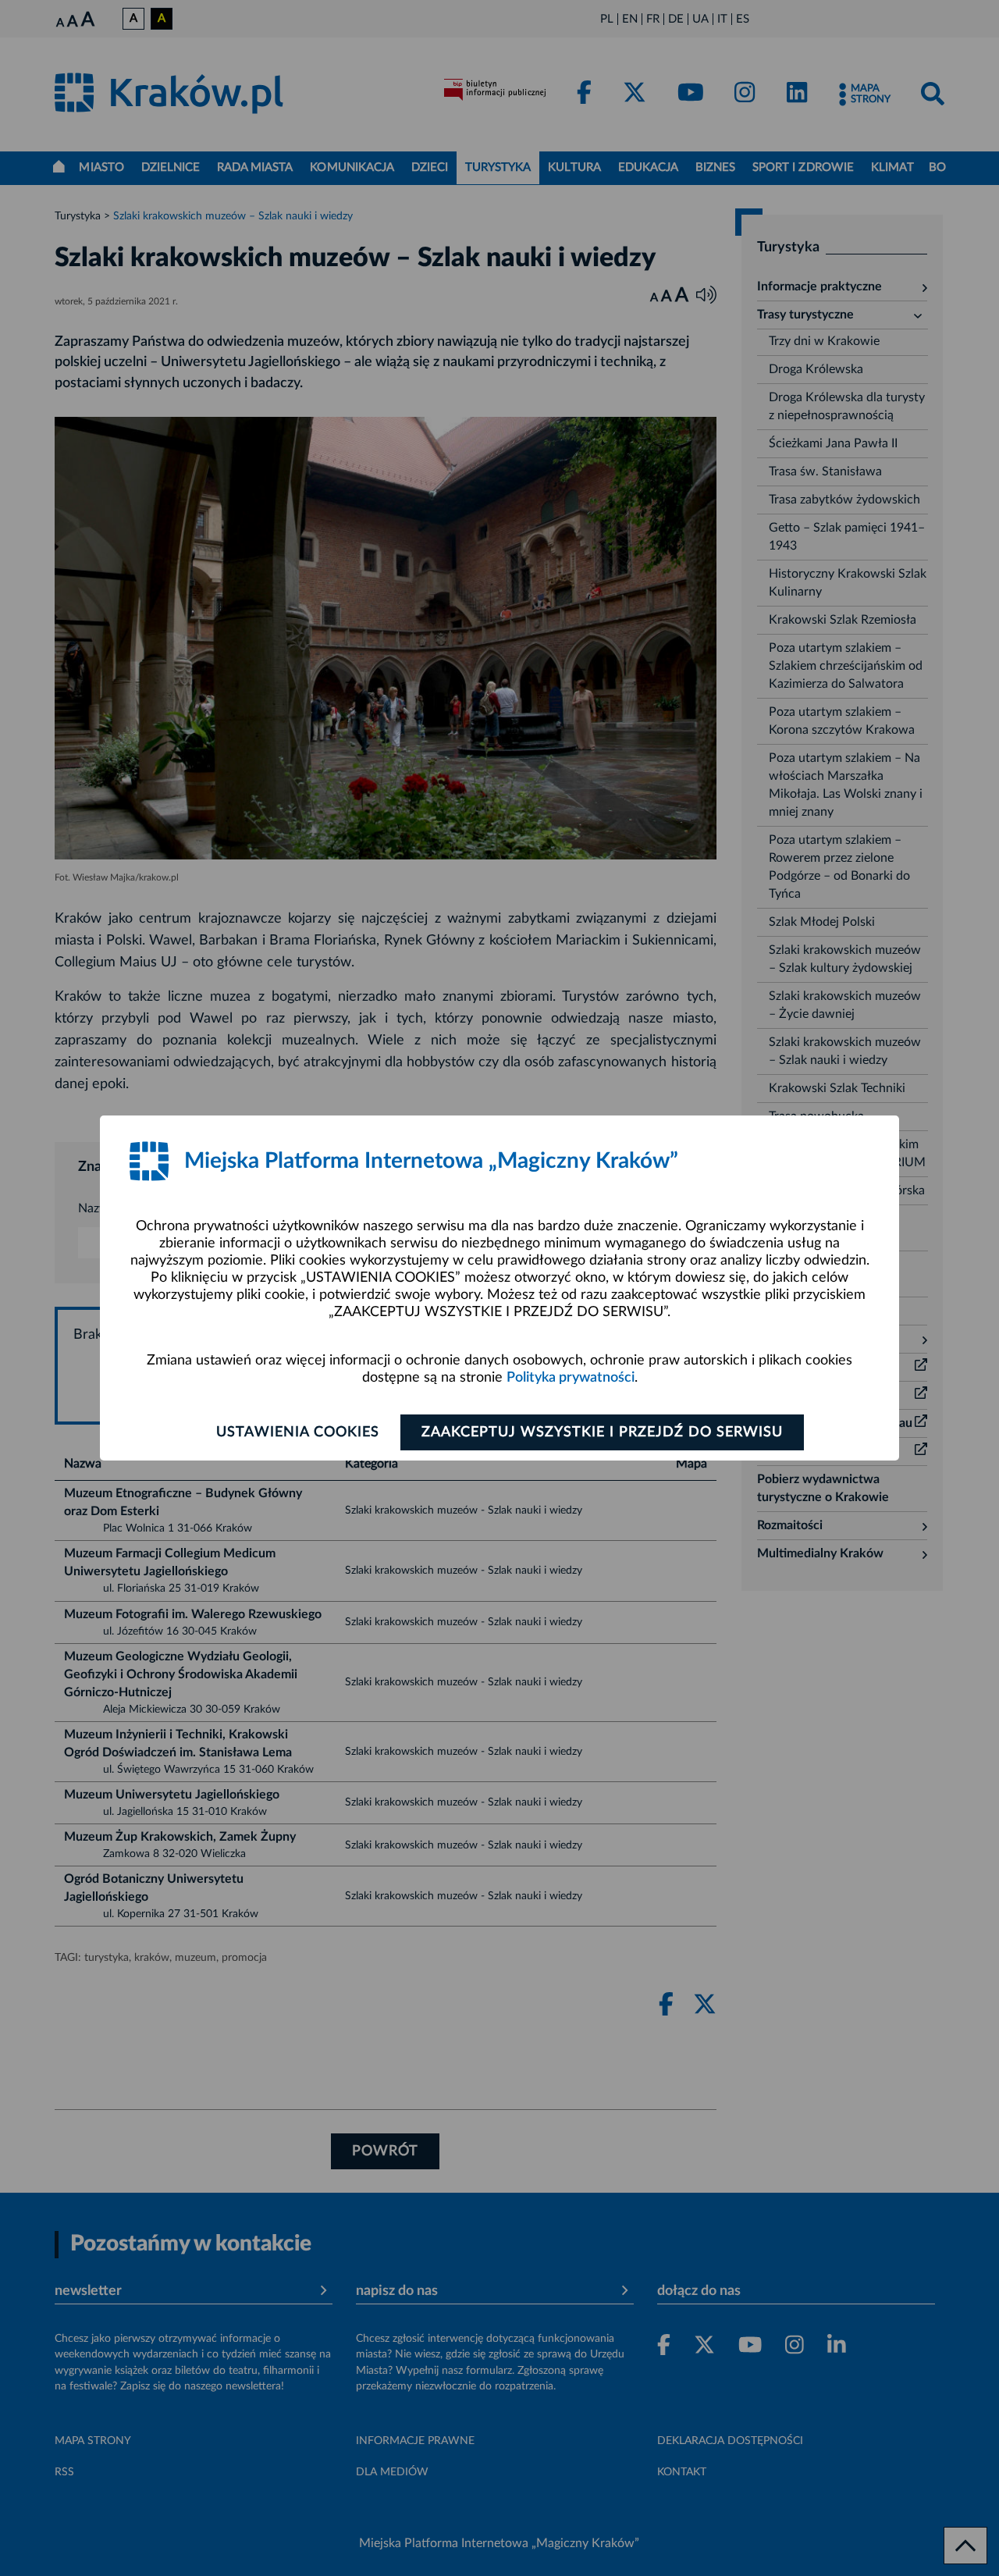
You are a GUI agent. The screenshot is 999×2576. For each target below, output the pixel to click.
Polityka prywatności (571, 1378)
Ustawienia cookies (298, 1432)
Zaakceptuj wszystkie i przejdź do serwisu (602, 1432)
